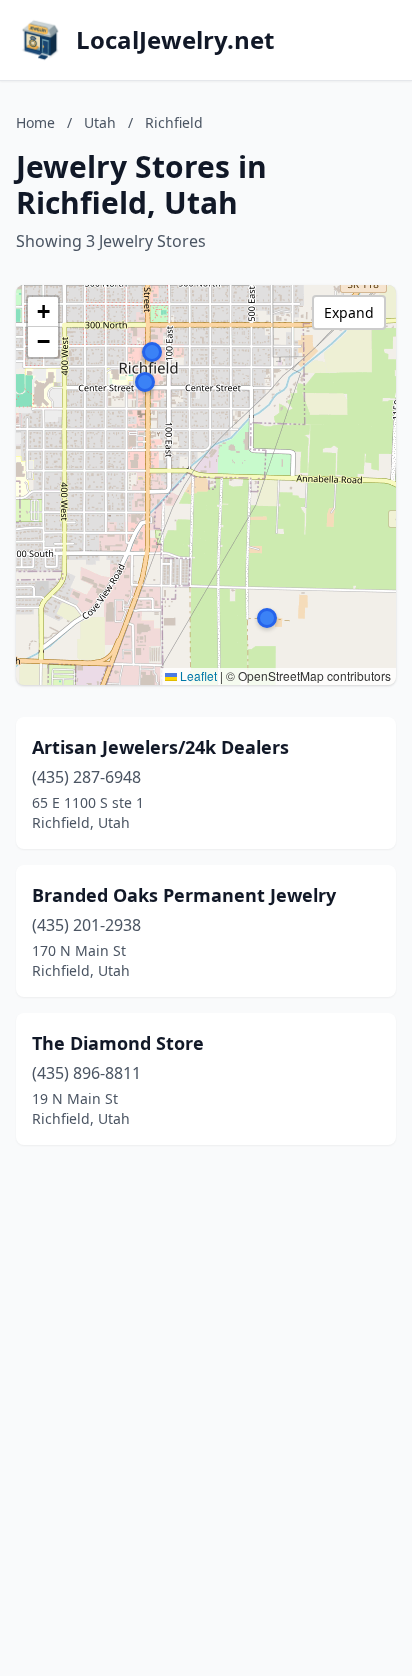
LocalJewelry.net (175, 40)
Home (35, 122)
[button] (267, 618)
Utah (100, 122)
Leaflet (197, 675)
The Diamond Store (118, 1043)
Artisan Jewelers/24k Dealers (160, 747)
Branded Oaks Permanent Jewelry (184, 895)
